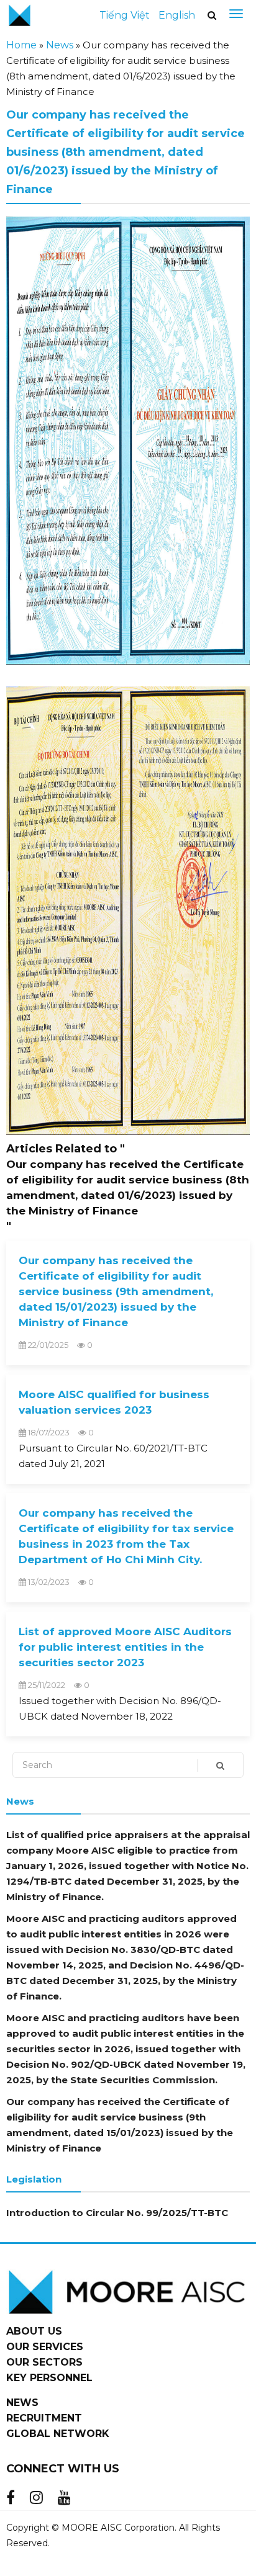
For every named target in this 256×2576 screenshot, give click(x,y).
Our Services (45, 2347)
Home (21, 45)
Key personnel (49, 2378)
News (60, 45)
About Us (34, 2331)
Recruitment (44, 2418)
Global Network (58, 2434)
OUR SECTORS (44, 2362)
